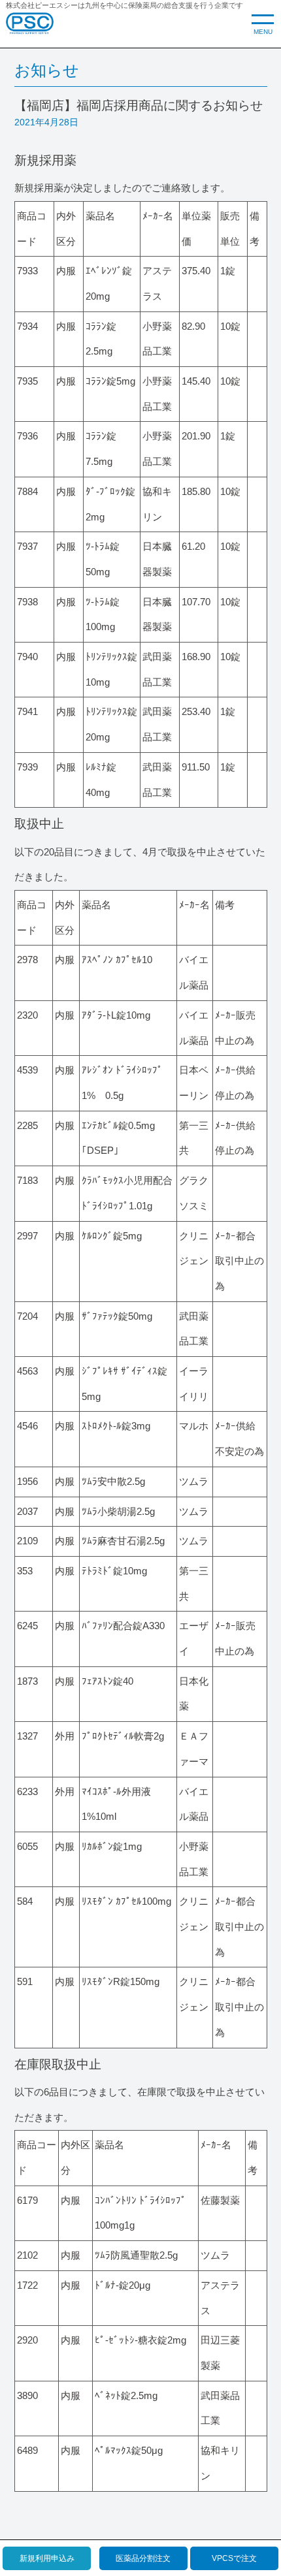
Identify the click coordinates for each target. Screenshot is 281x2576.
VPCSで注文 (234, 2558)
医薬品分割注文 (143, 2558)
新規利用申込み (47, 2558)
